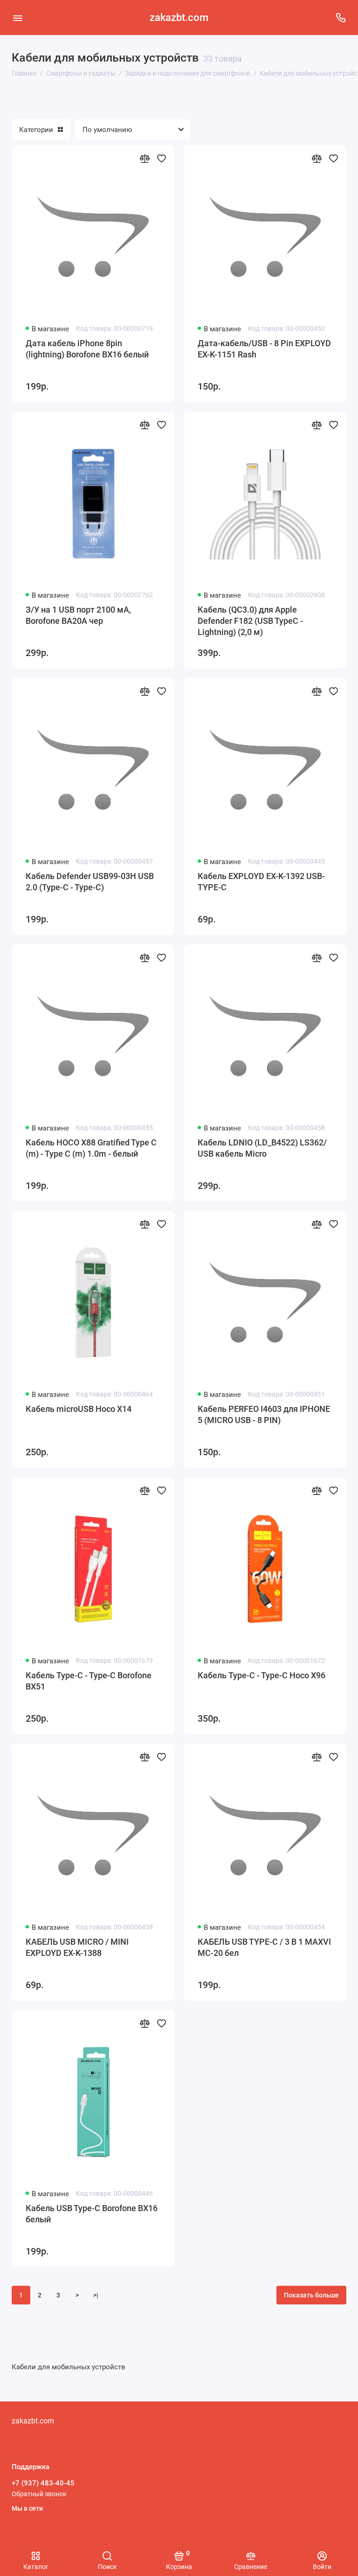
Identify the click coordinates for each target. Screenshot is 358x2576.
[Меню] (17, 17)
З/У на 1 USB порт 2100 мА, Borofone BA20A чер (78, 615)
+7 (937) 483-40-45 (43, 2483)
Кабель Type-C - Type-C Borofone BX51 (89, 1681)
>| (96, 2295)
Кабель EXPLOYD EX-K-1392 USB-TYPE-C (261, 882)
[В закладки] (161, 158)
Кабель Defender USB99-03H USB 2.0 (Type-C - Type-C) (90, 882)
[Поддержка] (341, 17)
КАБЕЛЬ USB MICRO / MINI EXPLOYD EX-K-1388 (77, 1947)
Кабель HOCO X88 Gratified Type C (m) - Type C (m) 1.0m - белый (91, 1148)
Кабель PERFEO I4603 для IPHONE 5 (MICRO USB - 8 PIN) (264, 1414)
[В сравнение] (145, 158)
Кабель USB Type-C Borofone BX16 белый (92, 2214)
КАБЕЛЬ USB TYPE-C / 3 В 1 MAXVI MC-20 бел (264, 1947)
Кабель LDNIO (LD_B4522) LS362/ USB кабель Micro (262, 1148)
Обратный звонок (39, 2494)
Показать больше (311, 2295)
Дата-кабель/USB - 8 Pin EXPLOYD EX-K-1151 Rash (264, 349)
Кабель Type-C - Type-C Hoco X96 (262, 1675)
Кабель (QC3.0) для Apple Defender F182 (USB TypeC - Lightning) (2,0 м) (250, 621)
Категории (36, 130)
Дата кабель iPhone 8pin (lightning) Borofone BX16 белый (87, 349)
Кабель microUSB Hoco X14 (79, 1409)
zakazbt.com (179, 17)
